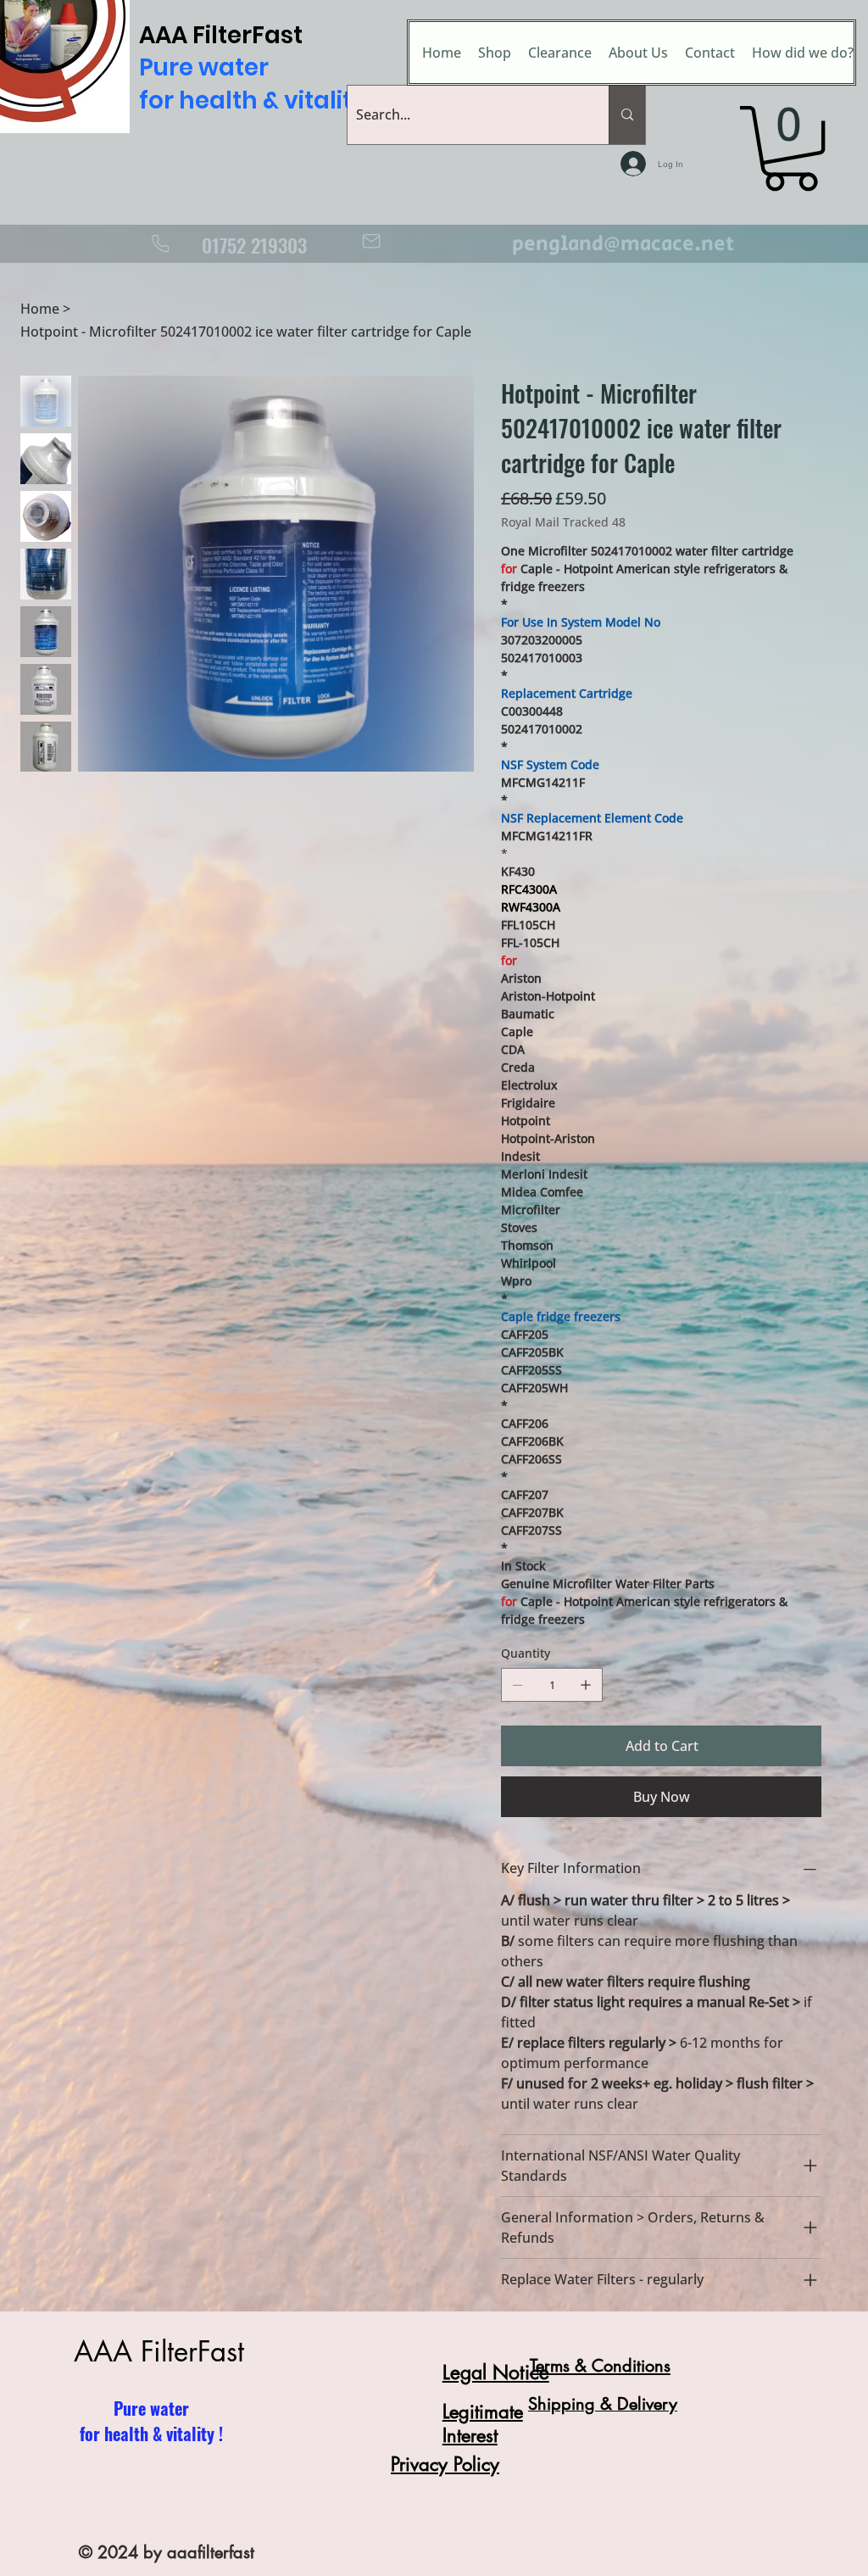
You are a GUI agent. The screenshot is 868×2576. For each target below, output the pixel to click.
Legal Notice (496, 2372)
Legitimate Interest (483, 2423)
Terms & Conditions (600, 2366)
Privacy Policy (445, 2464)
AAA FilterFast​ (159, 2352)
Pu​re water (151, 2408)
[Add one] (586, 1685)
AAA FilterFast (257, 68)
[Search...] (627, 115)
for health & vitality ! (151, 2434)
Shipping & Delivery (603, 2404)
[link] (791, 148)
